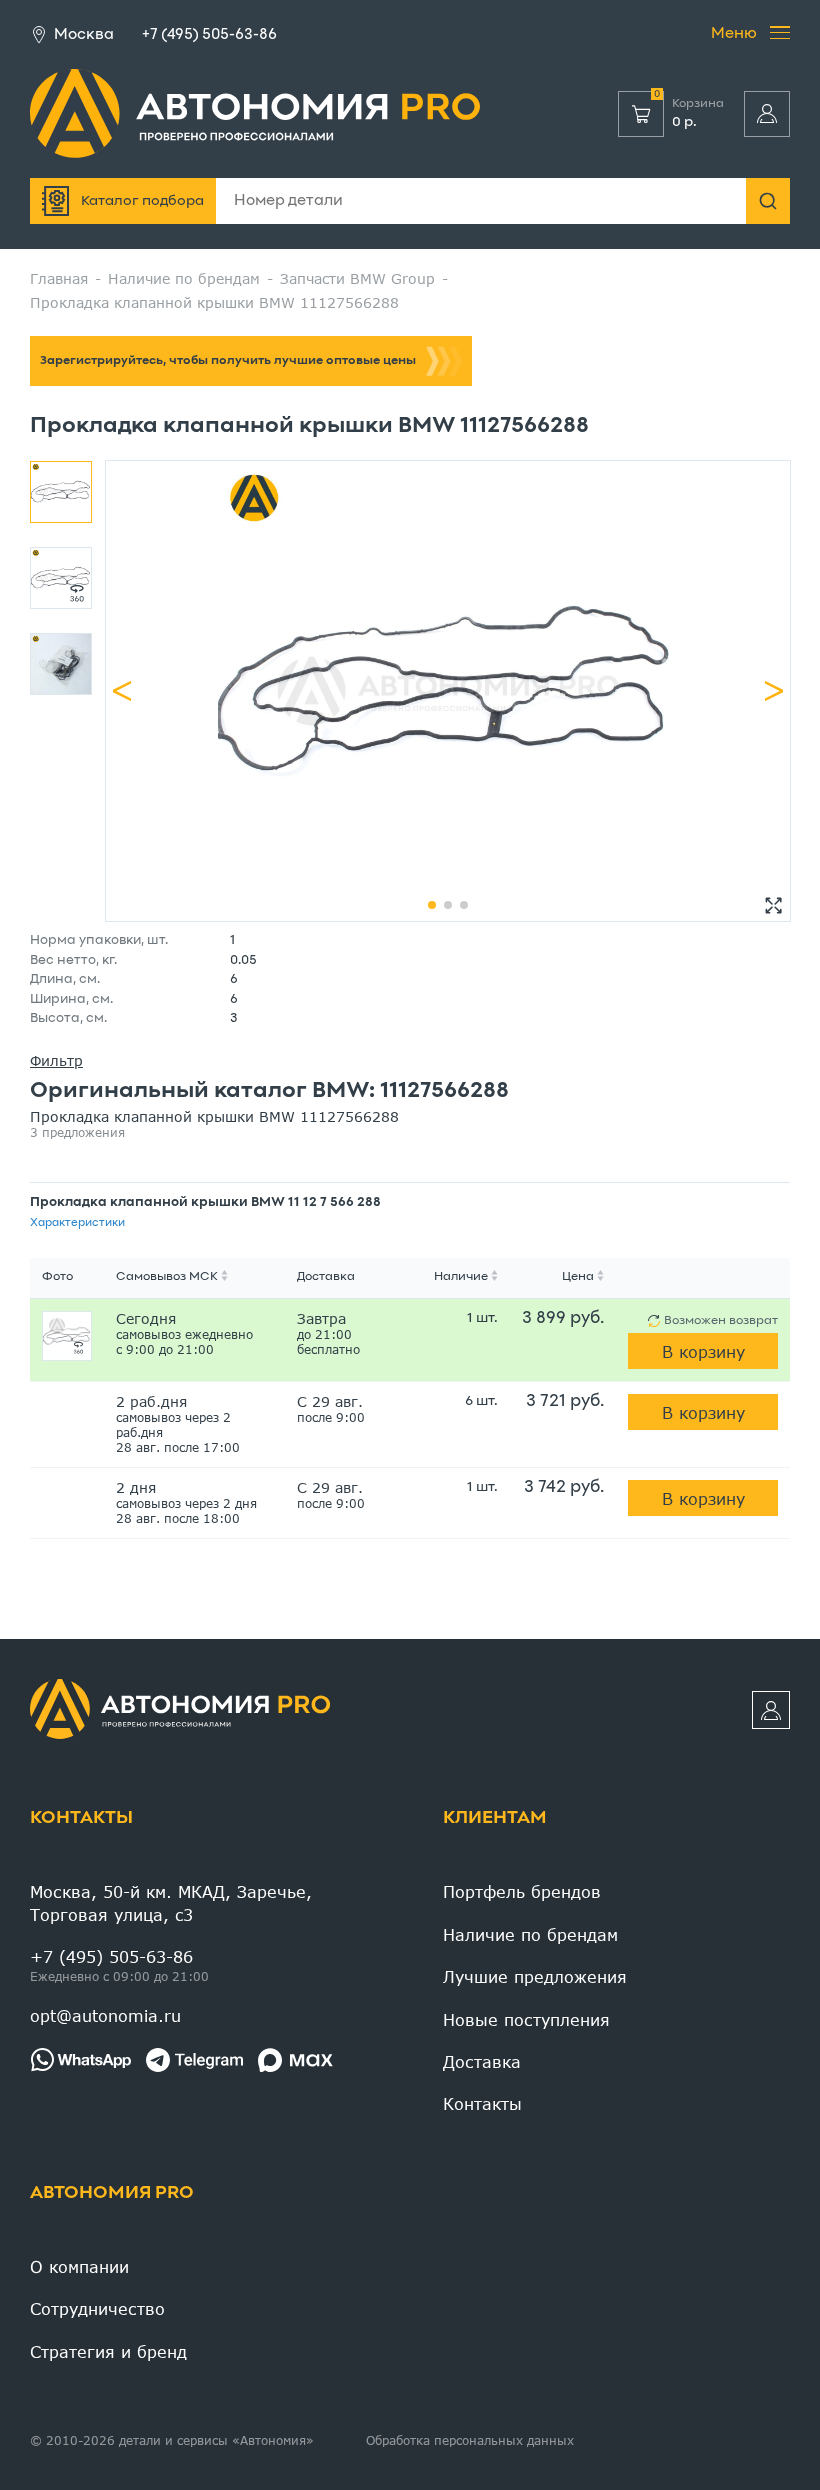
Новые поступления (526, 2019)
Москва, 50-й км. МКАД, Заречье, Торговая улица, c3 (171, 1902)
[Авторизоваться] (767, 114)
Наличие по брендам (530, 1934)
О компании (79, 2266)
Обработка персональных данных (470, 2440)
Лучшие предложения (535, 1976)
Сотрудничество (97, 2308)
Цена (578, 1277)
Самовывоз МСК (167, 1277)
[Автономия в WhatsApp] (80, 2060)
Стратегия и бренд (108, 2351)
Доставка (482, 2061)
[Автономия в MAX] (295, 2060)
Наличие (461, 1277)
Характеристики (77, 1223)
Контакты (81, 1818)
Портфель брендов (522, 1891)
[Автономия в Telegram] (194, 2060)
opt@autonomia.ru (105, 2015)
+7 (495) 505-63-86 (209, 35)
